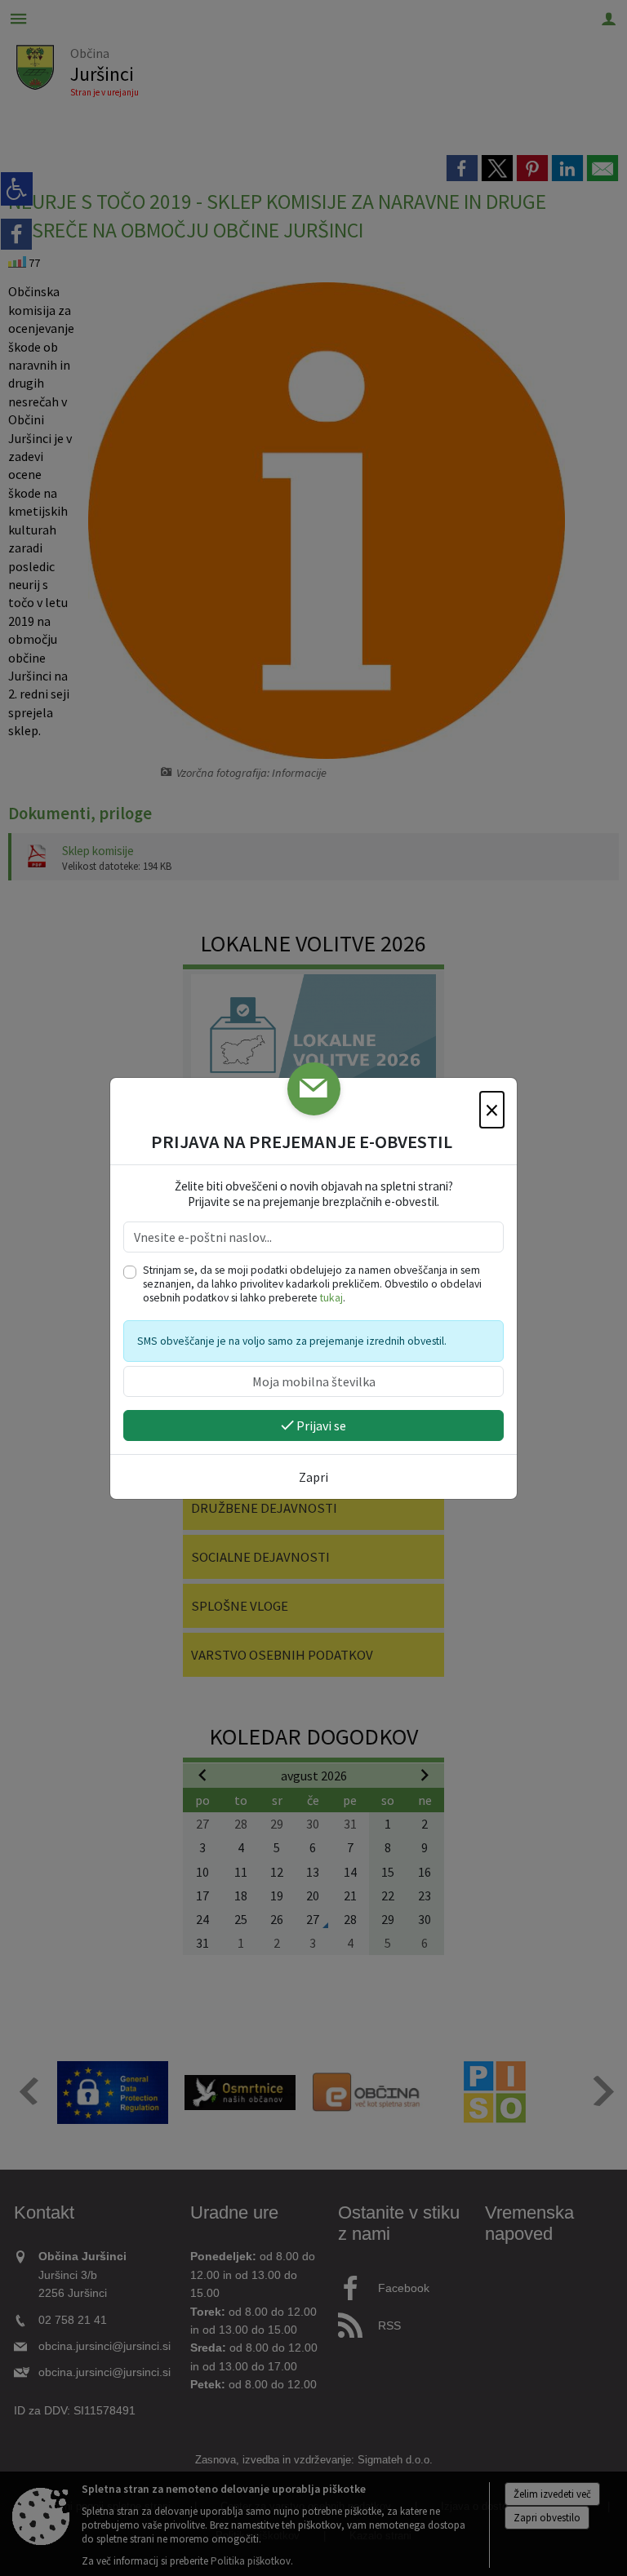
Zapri (313, 1477)
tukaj (331, 1298)
